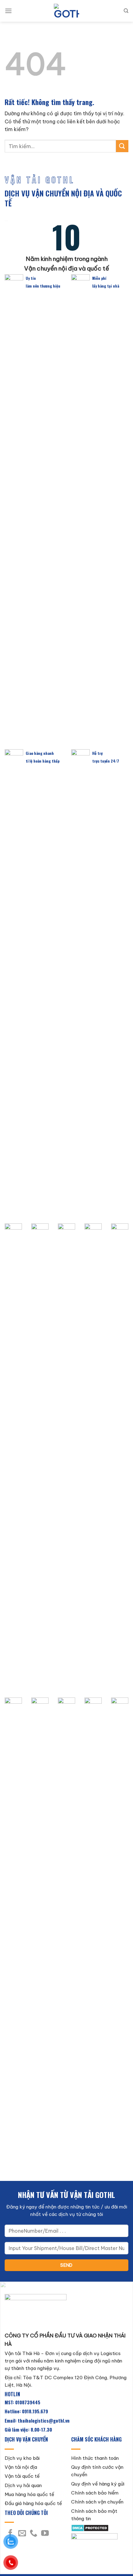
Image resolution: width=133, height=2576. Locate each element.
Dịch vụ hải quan (23, 2485)
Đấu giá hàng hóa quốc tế (33, 2503)
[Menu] (8, 11)
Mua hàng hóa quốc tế (29, 2494)
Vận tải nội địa (21, 2467)
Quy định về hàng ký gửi (98, 2484)
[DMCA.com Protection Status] (90, 2528)
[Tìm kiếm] (126, 11)
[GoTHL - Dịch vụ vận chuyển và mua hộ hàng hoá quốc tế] (66, 11)
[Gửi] (122, 146)
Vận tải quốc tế (22, 2476)
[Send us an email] (22, 2534)
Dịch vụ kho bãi (22, 2458)
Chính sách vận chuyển (97, 2502)
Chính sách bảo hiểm (95, 2493)
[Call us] (34, 2534)
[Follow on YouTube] (45, 2534)
